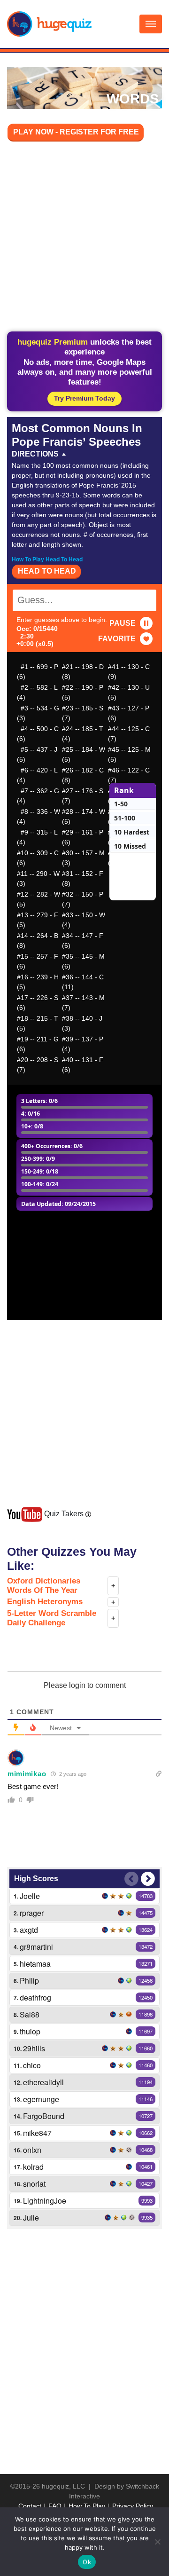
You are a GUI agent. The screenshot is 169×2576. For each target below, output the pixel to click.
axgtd (29, 1930)
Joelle (30, 1896)
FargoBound (44, 2116)
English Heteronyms (45, 1602)
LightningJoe (45, 2201)
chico (32, 2065)
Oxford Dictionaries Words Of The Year (44, 1586)
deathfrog (35, 1997)
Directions (35, 454)
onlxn (32, 2150)
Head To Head (47, 571)
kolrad (33, 2167)
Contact (30, 2506)
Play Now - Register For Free (76, 132)
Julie (31, 2218)
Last (131, 1879)
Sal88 (30, 2014)
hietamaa (35, 1964)
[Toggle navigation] (151, 24)
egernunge (41, 2099)
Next (148, 1879)
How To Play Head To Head (47, 559)
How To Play (87, 2506)
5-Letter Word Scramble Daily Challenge (52, 1618)
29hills (34, 2048)
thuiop (30, 2031)
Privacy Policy (133, 2506)
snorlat (34, 2184)
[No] (157, 2542)
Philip (29, 1981)
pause (123, 623)
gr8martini (36, 1947)
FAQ (55, 2506)
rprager (32, 1913)
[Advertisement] (84, 238)
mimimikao (27, 1774)
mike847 (37, 2133)
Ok (87, 2562)
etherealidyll (43, 2082)
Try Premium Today (84, 398)
